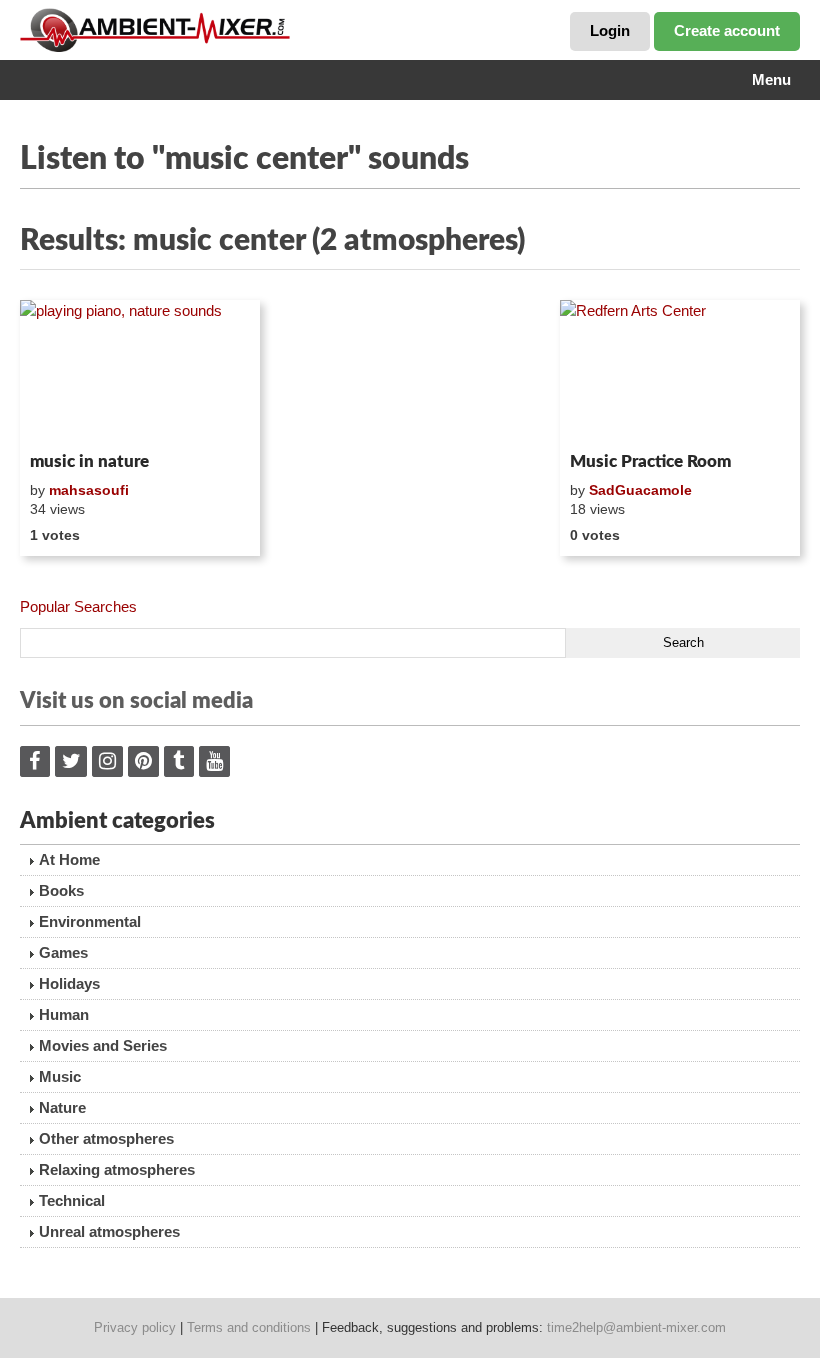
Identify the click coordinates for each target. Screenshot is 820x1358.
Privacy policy (135, 1327)
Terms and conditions (249, 1327)
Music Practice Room (650, 461)
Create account (727, 30)
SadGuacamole (640, 490)
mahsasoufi (89, 490)
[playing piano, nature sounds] (140, 372)
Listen (68, 418)
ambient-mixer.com (170, 30)
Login (610, 30)
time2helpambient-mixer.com (636, 1327)
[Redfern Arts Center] (680, 372)
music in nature (89, 461)
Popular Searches (78, 606)
